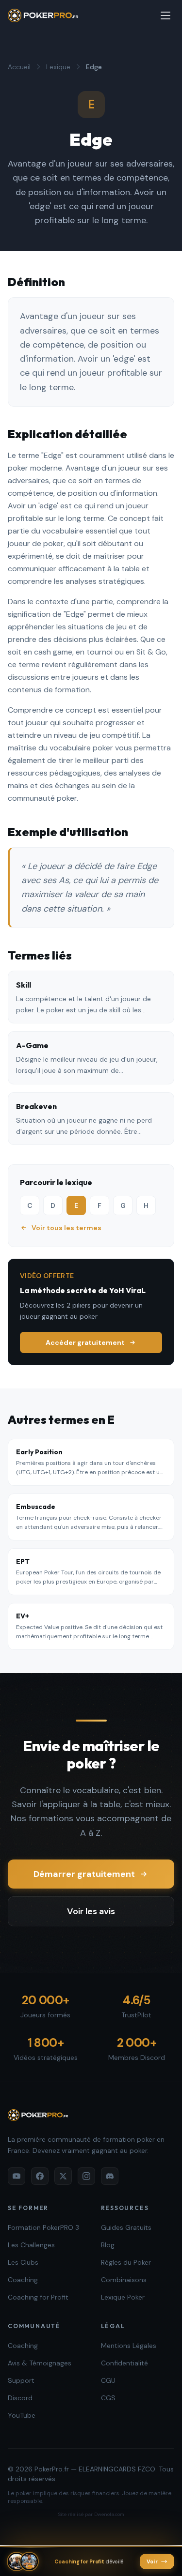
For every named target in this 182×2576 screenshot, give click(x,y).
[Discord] (110, 2176)
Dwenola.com (109, 2514)
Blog (108, 2245)
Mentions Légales (129, 2346)
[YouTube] (17, 2176)
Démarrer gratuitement (84, 1874)
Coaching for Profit (38, 2297)
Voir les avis (91, 1911)
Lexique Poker (123, 2297)
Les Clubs (23, 2262)
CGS (108, 2398)
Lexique (58, 67)
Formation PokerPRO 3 (43, 2227)
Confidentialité (124, 2363)
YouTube (22, 2415)
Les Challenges (31, 2245)
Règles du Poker (126, 2262)
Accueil (19, 67)
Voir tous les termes (66, 1228)
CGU (108, 2380)
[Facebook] (40, 2176)
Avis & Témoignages (40, 2363)
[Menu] (165, 15)
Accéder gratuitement (85, 1342)
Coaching (23, 2280)
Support (21, 2380)
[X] (63, 2176)
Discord (20, 2398)
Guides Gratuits (126, 2227)
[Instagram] (86, 2176)
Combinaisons (124, 2280)
